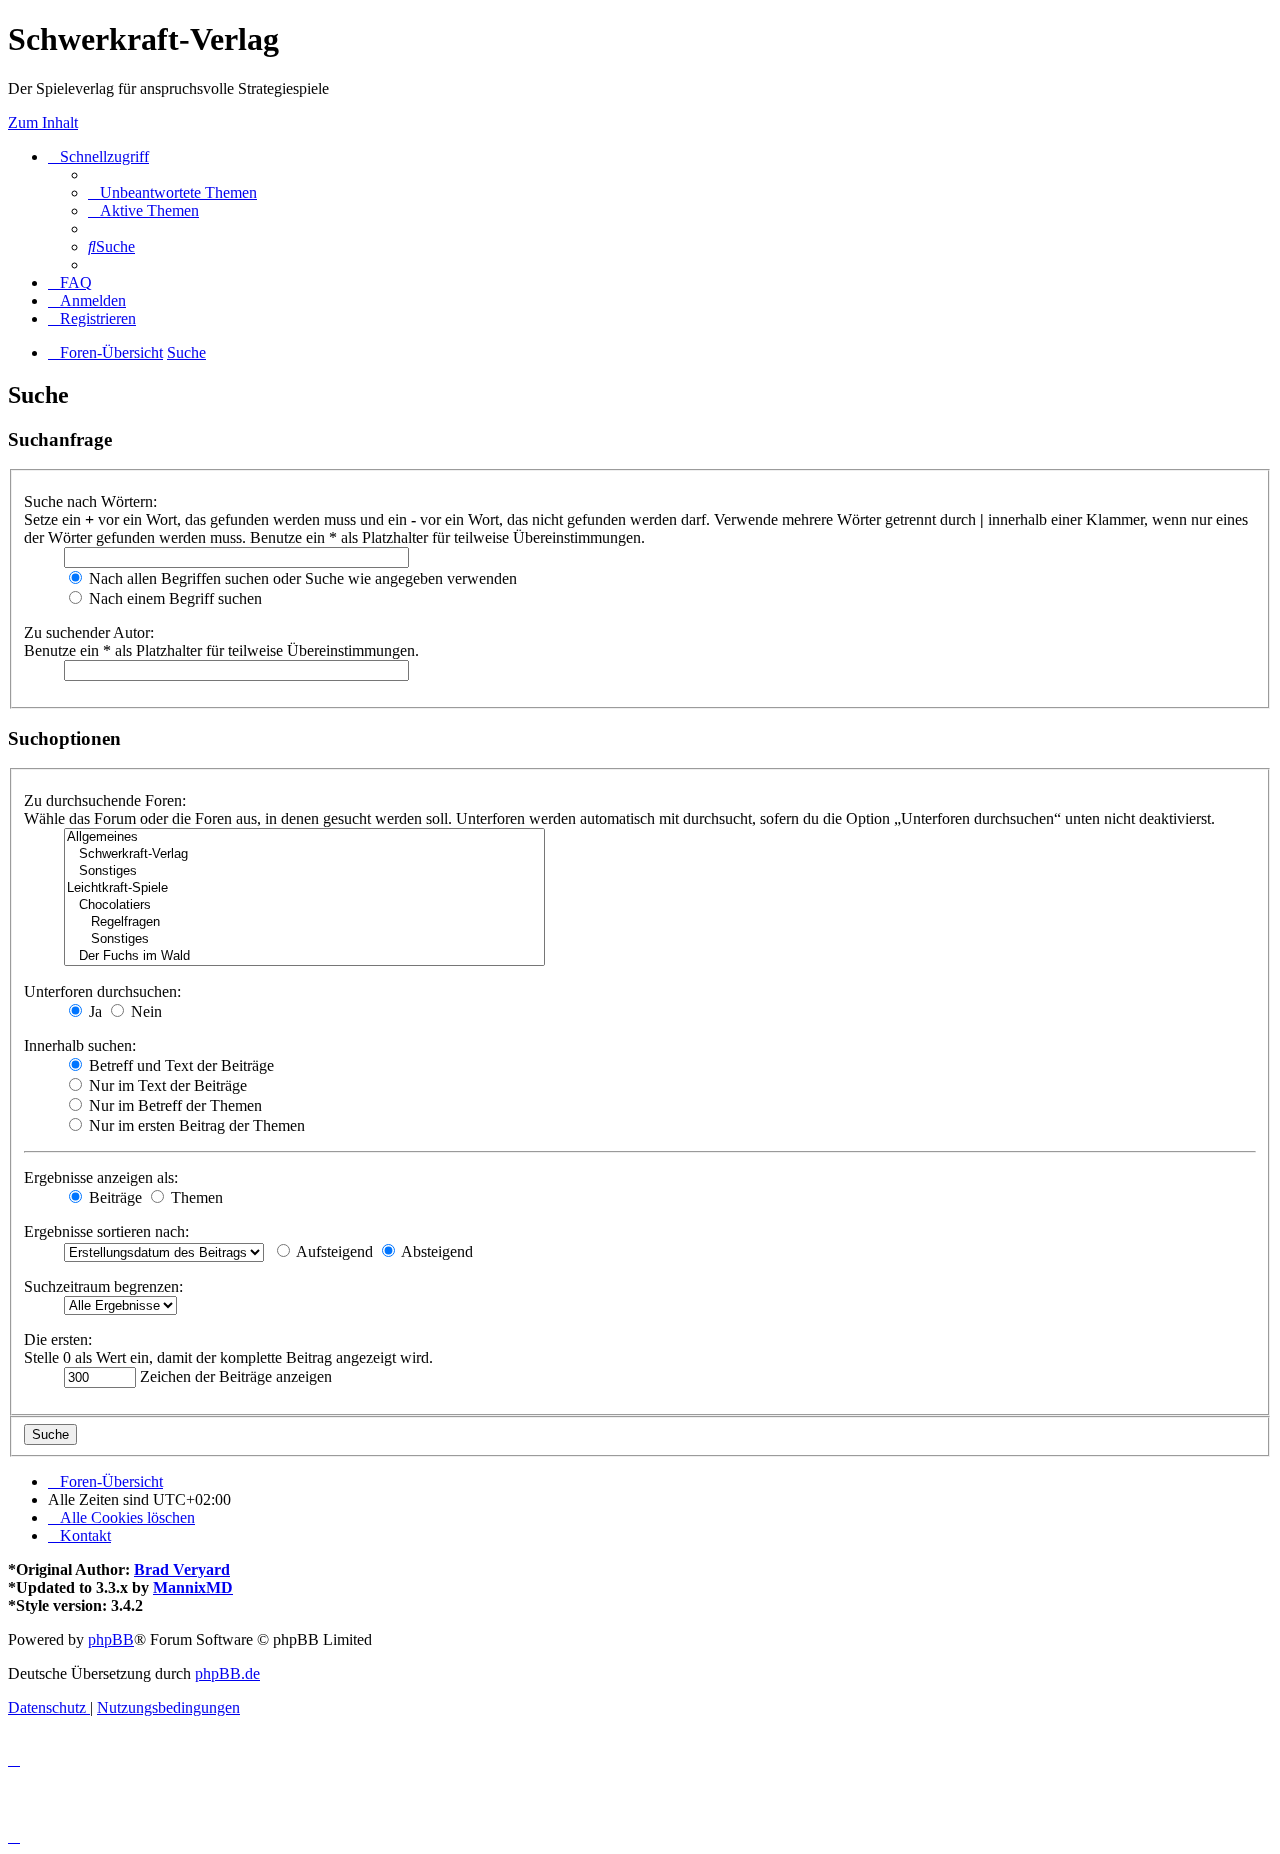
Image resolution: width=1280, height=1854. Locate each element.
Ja (93, 1011)
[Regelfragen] (304, 922)
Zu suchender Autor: (89, 632)
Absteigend (435, 1251)
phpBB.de (227, 1673)
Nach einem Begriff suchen (173, 598)
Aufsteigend (333, 1251)
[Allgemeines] (304, 837)
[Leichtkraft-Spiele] (304, 888)
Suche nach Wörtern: (90, 501)
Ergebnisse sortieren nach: (106, 1231)
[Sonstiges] (304, 871)
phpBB (111, 1639)
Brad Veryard (182, 1569)
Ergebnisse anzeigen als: (101, 1177)
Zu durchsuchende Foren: (105, 800)
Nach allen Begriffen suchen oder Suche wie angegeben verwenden (301, 578)
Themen (195, 1197)
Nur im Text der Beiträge (166, 1085)
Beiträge (113, 1197)
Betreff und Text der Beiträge (179, 1065)
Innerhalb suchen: (80, 1045)
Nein (144, 1011)
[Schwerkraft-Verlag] (304, 854)
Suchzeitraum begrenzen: (103, 1286)
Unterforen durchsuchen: (102, 991)
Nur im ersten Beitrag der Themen (195, 1125)
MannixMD (193, 1587)
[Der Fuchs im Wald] (304, 956)
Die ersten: (58, 1339)
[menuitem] (172, 192)
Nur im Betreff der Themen (173, 1105)
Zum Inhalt (43, 122)
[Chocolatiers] (304, 905)
